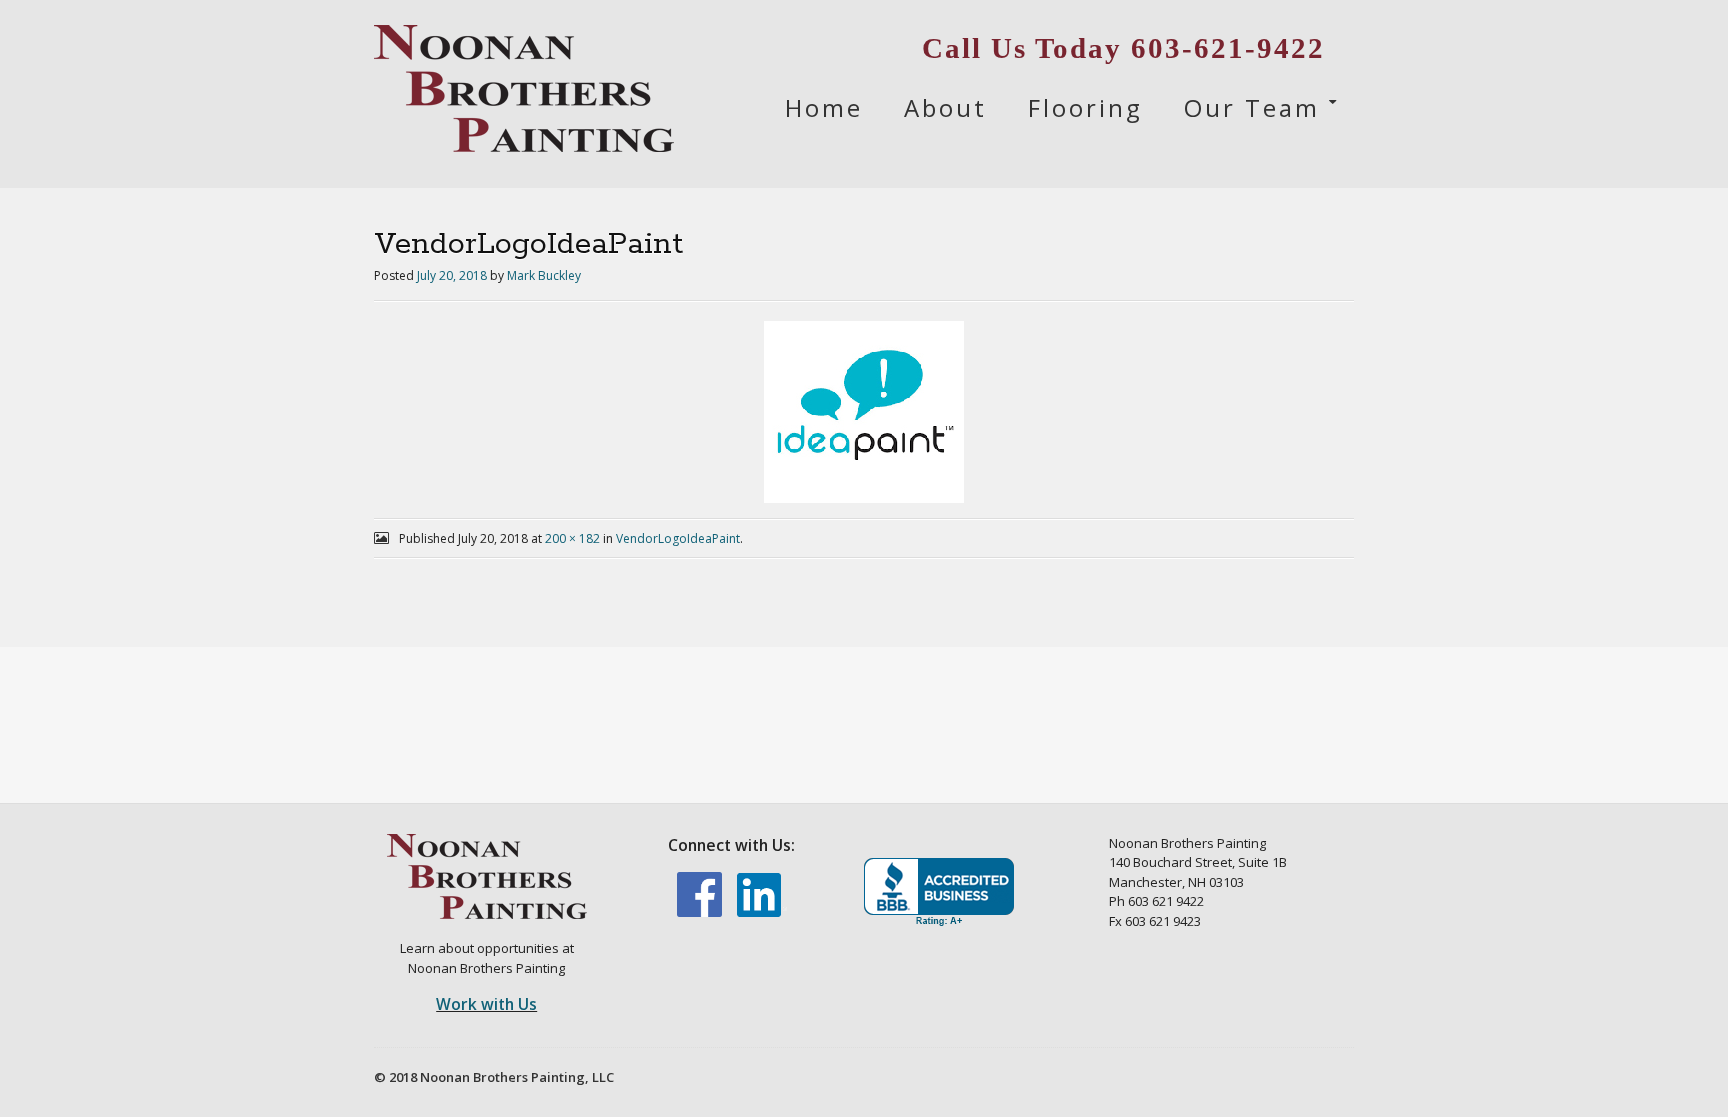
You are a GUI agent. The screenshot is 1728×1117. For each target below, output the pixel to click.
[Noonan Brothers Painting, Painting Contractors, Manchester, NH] (939, 892)
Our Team (1252, 107)
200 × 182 (572, 538)
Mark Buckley (544, 275)
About (945, 107)
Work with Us (486, 1004)
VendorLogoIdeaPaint (678, 538)
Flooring (1085, 107)
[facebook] (701, 912)
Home (824, 107)
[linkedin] (762, 912)
